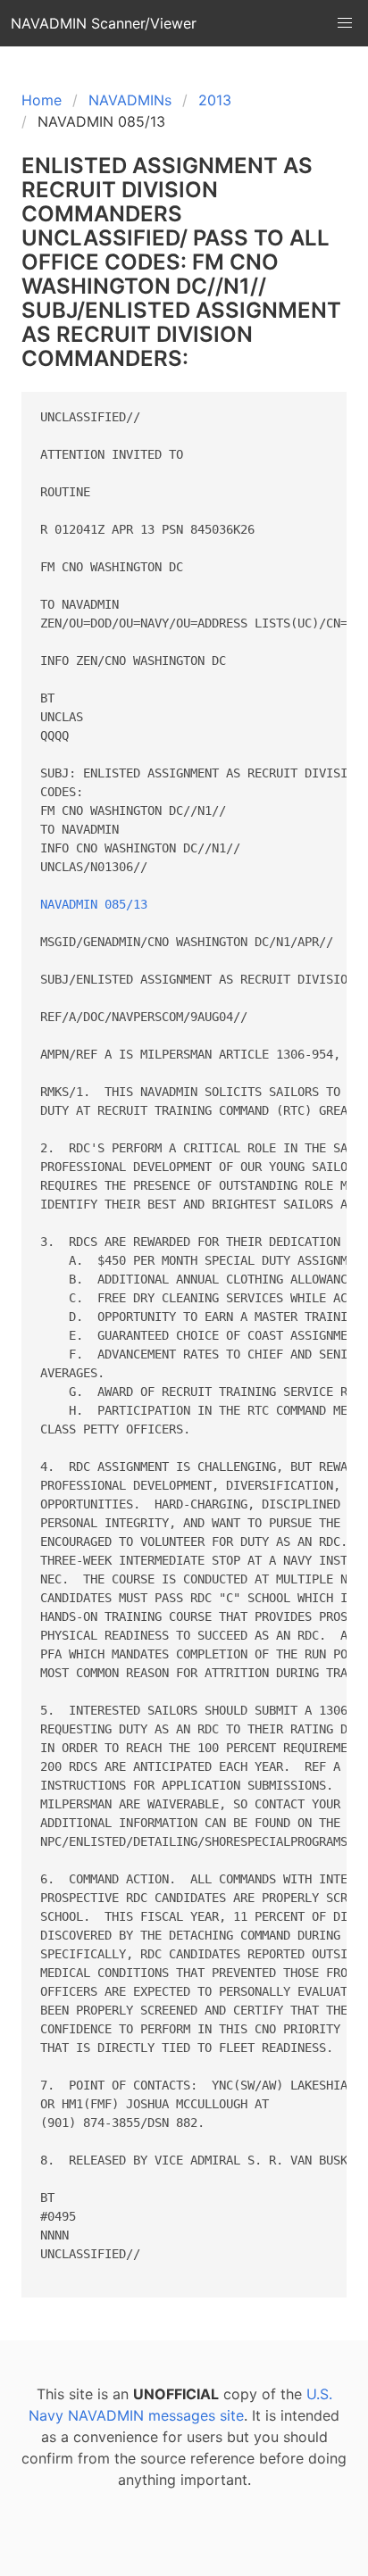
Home (42, 100)
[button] (345, 23)
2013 (215, 100)
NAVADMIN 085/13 (94, 904)
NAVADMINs (130, 100)
